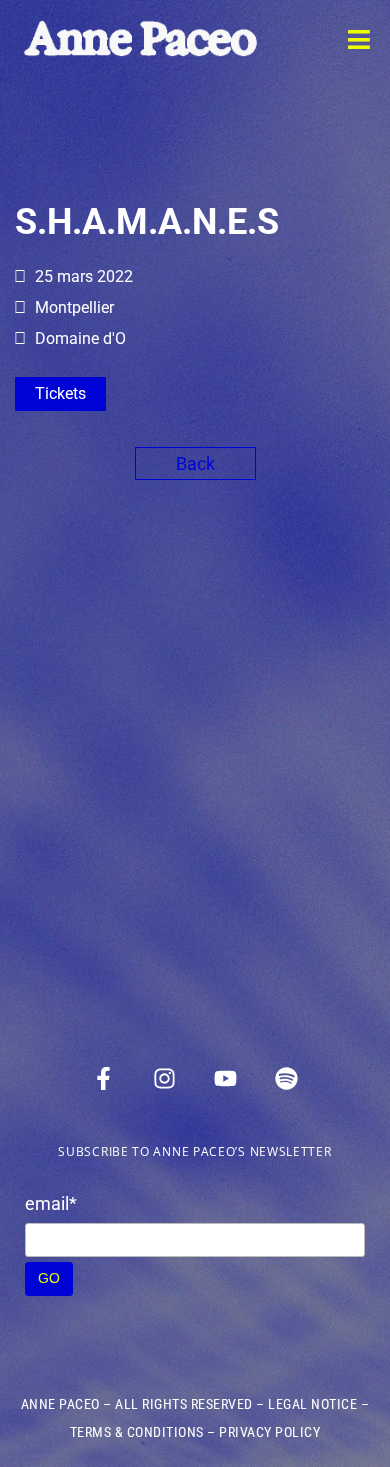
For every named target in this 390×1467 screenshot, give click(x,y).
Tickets (60, 393)
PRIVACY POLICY (269, 1432)
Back (195, 463)
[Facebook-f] (104, 1078)
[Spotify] (287, 1078)
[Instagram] (165, 1078)
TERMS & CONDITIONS (137, 1432)
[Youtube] (226, 1078)
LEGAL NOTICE (312, 1404)
